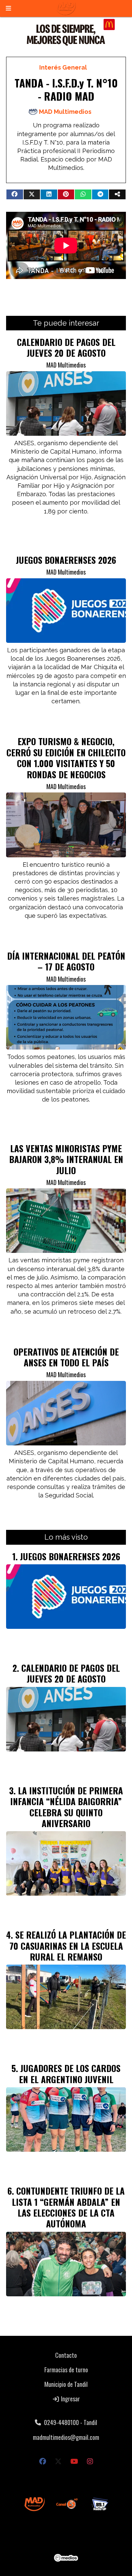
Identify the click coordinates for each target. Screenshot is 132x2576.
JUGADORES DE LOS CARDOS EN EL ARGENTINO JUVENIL (70, 2073)
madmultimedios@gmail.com (66, 2437)
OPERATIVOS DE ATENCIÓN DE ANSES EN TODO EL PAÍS (66, 1357)
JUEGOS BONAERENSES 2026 (66, 560)
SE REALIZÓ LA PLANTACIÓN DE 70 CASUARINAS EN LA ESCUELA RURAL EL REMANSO (68, 1946)
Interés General (63, 67)
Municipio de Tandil (66, 2384)
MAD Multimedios (65, 112)
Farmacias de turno (66, 2370)
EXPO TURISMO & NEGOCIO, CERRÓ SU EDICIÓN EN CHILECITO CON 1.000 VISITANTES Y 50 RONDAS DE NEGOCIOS (66, 757)
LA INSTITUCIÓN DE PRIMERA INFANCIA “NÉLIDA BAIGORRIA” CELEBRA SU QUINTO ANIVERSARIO (67, 1807)
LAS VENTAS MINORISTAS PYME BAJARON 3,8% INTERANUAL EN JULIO (66, 1159)
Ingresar (70, 2399)
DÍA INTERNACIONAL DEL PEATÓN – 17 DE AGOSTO (66, 961)
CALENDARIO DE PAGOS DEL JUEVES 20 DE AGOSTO (66, 347)
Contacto (66, 2355)
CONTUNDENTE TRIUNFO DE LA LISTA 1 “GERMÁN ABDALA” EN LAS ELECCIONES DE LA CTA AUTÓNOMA (68, 2207)
